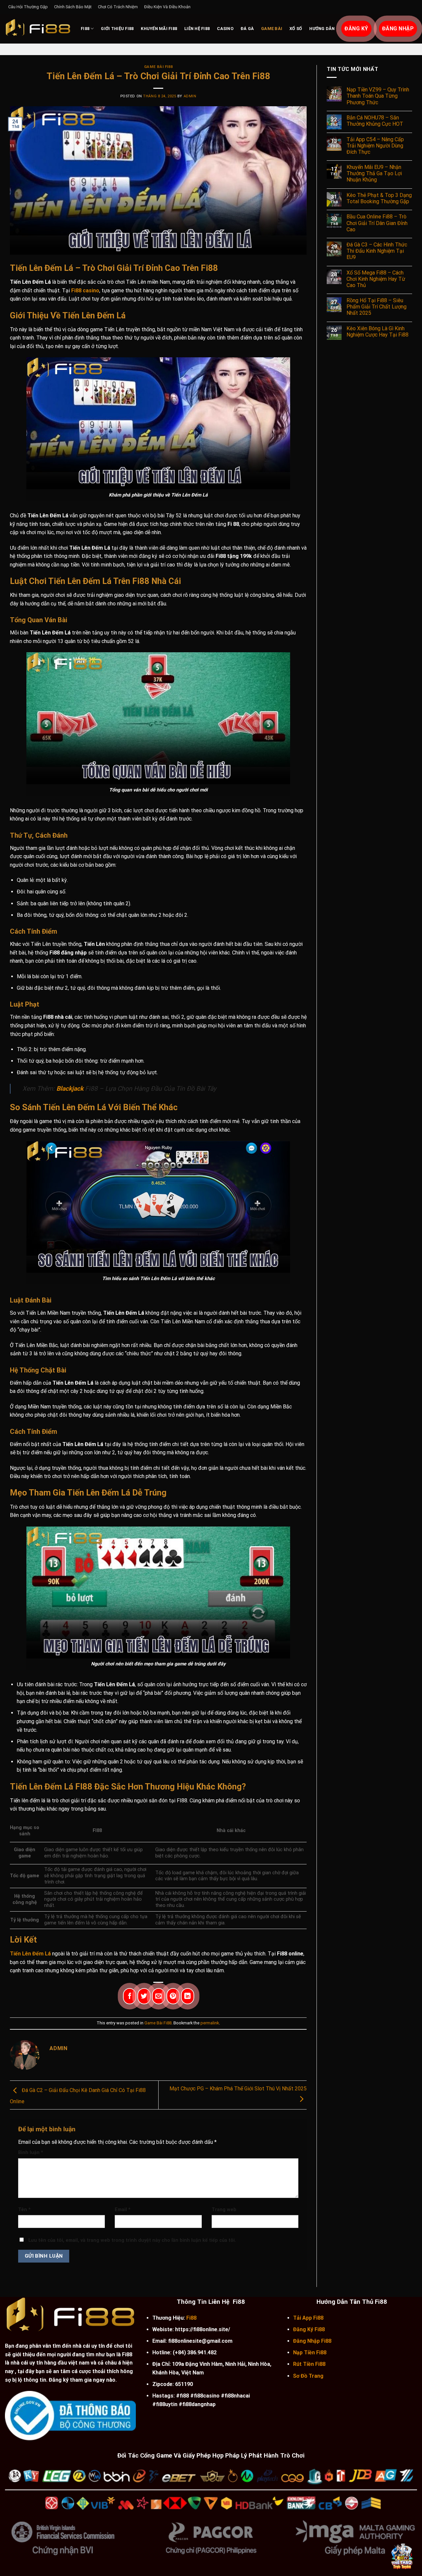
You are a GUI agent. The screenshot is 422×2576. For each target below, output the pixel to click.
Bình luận (31, 2153)
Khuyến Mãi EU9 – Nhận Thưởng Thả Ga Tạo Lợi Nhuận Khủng (374, 173)
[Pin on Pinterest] (173, 1996)
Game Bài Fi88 (158, 67)
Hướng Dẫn (322, 29)
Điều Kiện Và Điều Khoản (167, 7)
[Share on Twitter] (144, 1996)
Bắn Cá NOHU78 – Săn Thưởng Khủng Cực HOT (375, 121)
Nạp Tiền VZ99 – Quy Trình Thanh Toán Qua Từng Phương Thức (378, 96)
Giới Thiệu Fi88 (117, 29)
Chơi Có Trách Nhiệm (118, 7)
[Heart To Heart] (38, 29)
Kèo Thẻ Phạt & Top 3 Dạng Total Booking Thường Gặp (379, 198)
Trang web (224, 2210)
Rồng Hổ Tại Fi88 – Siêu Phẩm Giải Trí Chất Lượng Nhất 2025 (377, 307)
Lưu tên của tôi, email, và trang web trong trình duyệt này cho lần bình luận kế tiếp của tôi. (132, 2240)
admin (190, 96)
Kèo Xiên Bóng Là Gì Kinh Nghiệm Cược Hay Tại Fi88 (377, 332)
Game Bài (272, 29)
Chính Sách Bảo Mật (73, 7)
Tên (24, 2210)
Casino (225, 29)
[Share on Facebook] (130, 1996)
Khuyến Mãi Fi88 (159, 29)
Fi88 (85, 29)
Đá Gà (247, 29)
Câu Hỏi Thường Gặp (28, 7)
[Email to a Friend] (159, 1996)
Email (123, 2210)
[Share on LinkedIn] (188, 1996)
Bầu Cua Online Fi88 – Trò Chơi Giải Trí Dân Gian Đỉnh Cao (377, 223)
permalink (210, 2023)
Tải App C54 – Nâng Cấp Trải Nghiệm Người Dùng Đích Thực (375, 146)
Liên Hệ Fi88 (197, 29)
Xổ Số (296, 29)
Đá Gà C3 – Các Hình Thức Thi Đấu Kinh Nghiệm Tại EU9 (377, 251)
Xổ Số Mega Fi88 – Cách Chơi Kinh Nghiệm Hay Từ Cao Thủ (376, 279)
